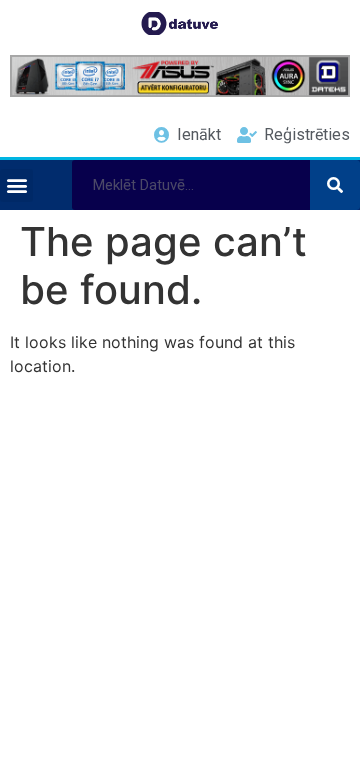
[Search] (335, 185)
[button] (16, 185)
